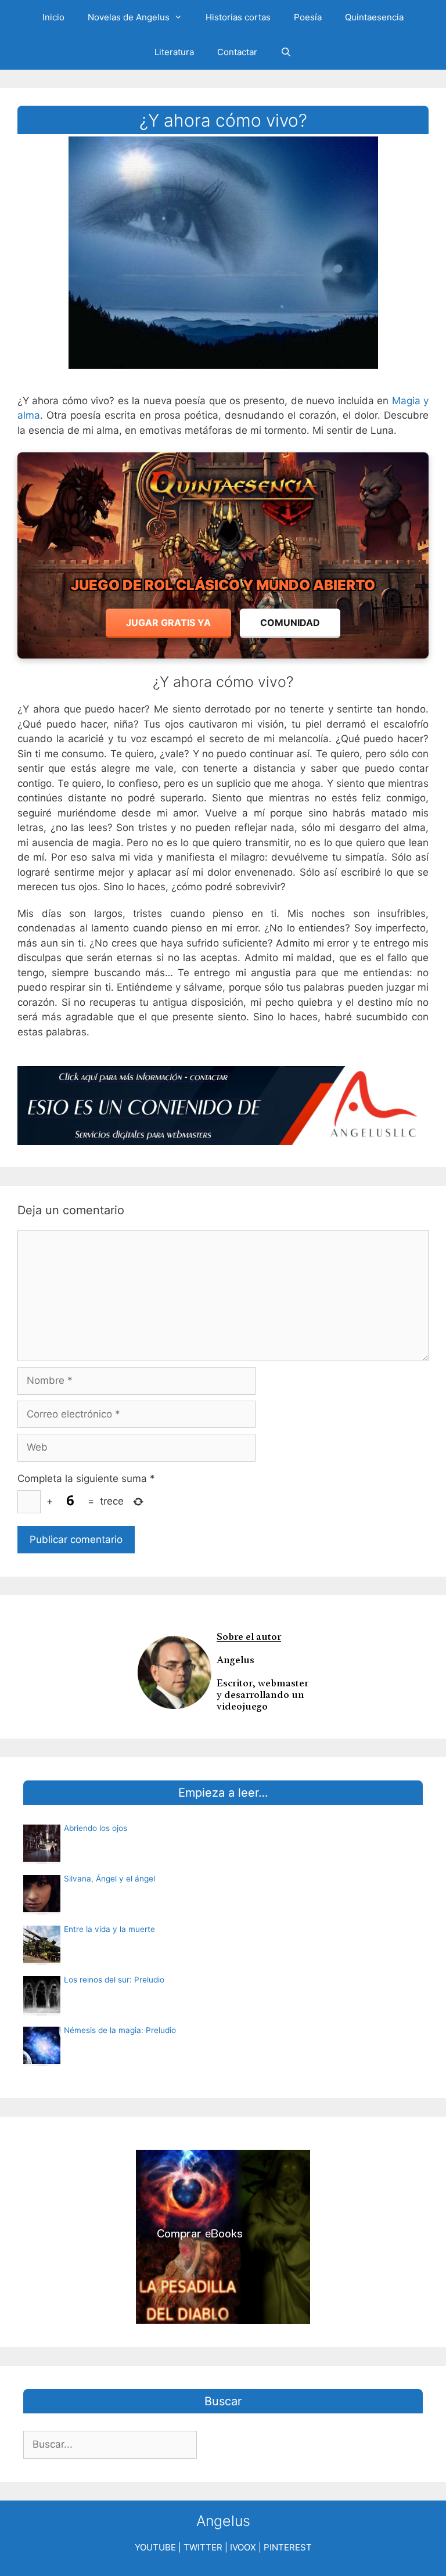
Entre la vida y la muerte (109, 1929)
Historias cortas (238, 17)
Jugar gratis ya (168, 623)
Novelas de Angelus (129, 17)
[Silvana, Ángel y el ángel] (42, 1909)
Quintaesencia (374, 17)
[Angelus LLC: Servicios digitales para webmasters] (223, 1106)
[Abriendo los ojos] (42, 1858)
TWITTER (203, 2547)
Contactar (237, 52)
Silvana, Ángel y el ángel (109, 1879)
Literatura (174, 52)
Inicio (53, 17)
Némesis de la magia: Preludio (120, 2030)
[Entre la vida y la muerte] (42, 1959)
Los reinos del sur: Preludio (114, 1980)
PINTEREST (288, 2547)
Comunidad (290, 623)
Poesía (308, 17)
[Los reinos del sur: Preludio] (42, 2010)
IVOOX (243, 2547)
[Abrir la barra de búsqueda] (286, 52)
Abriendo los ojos (96, 1828)
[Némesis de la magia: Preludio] (42, 2060)
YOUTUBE (155, 2547)
